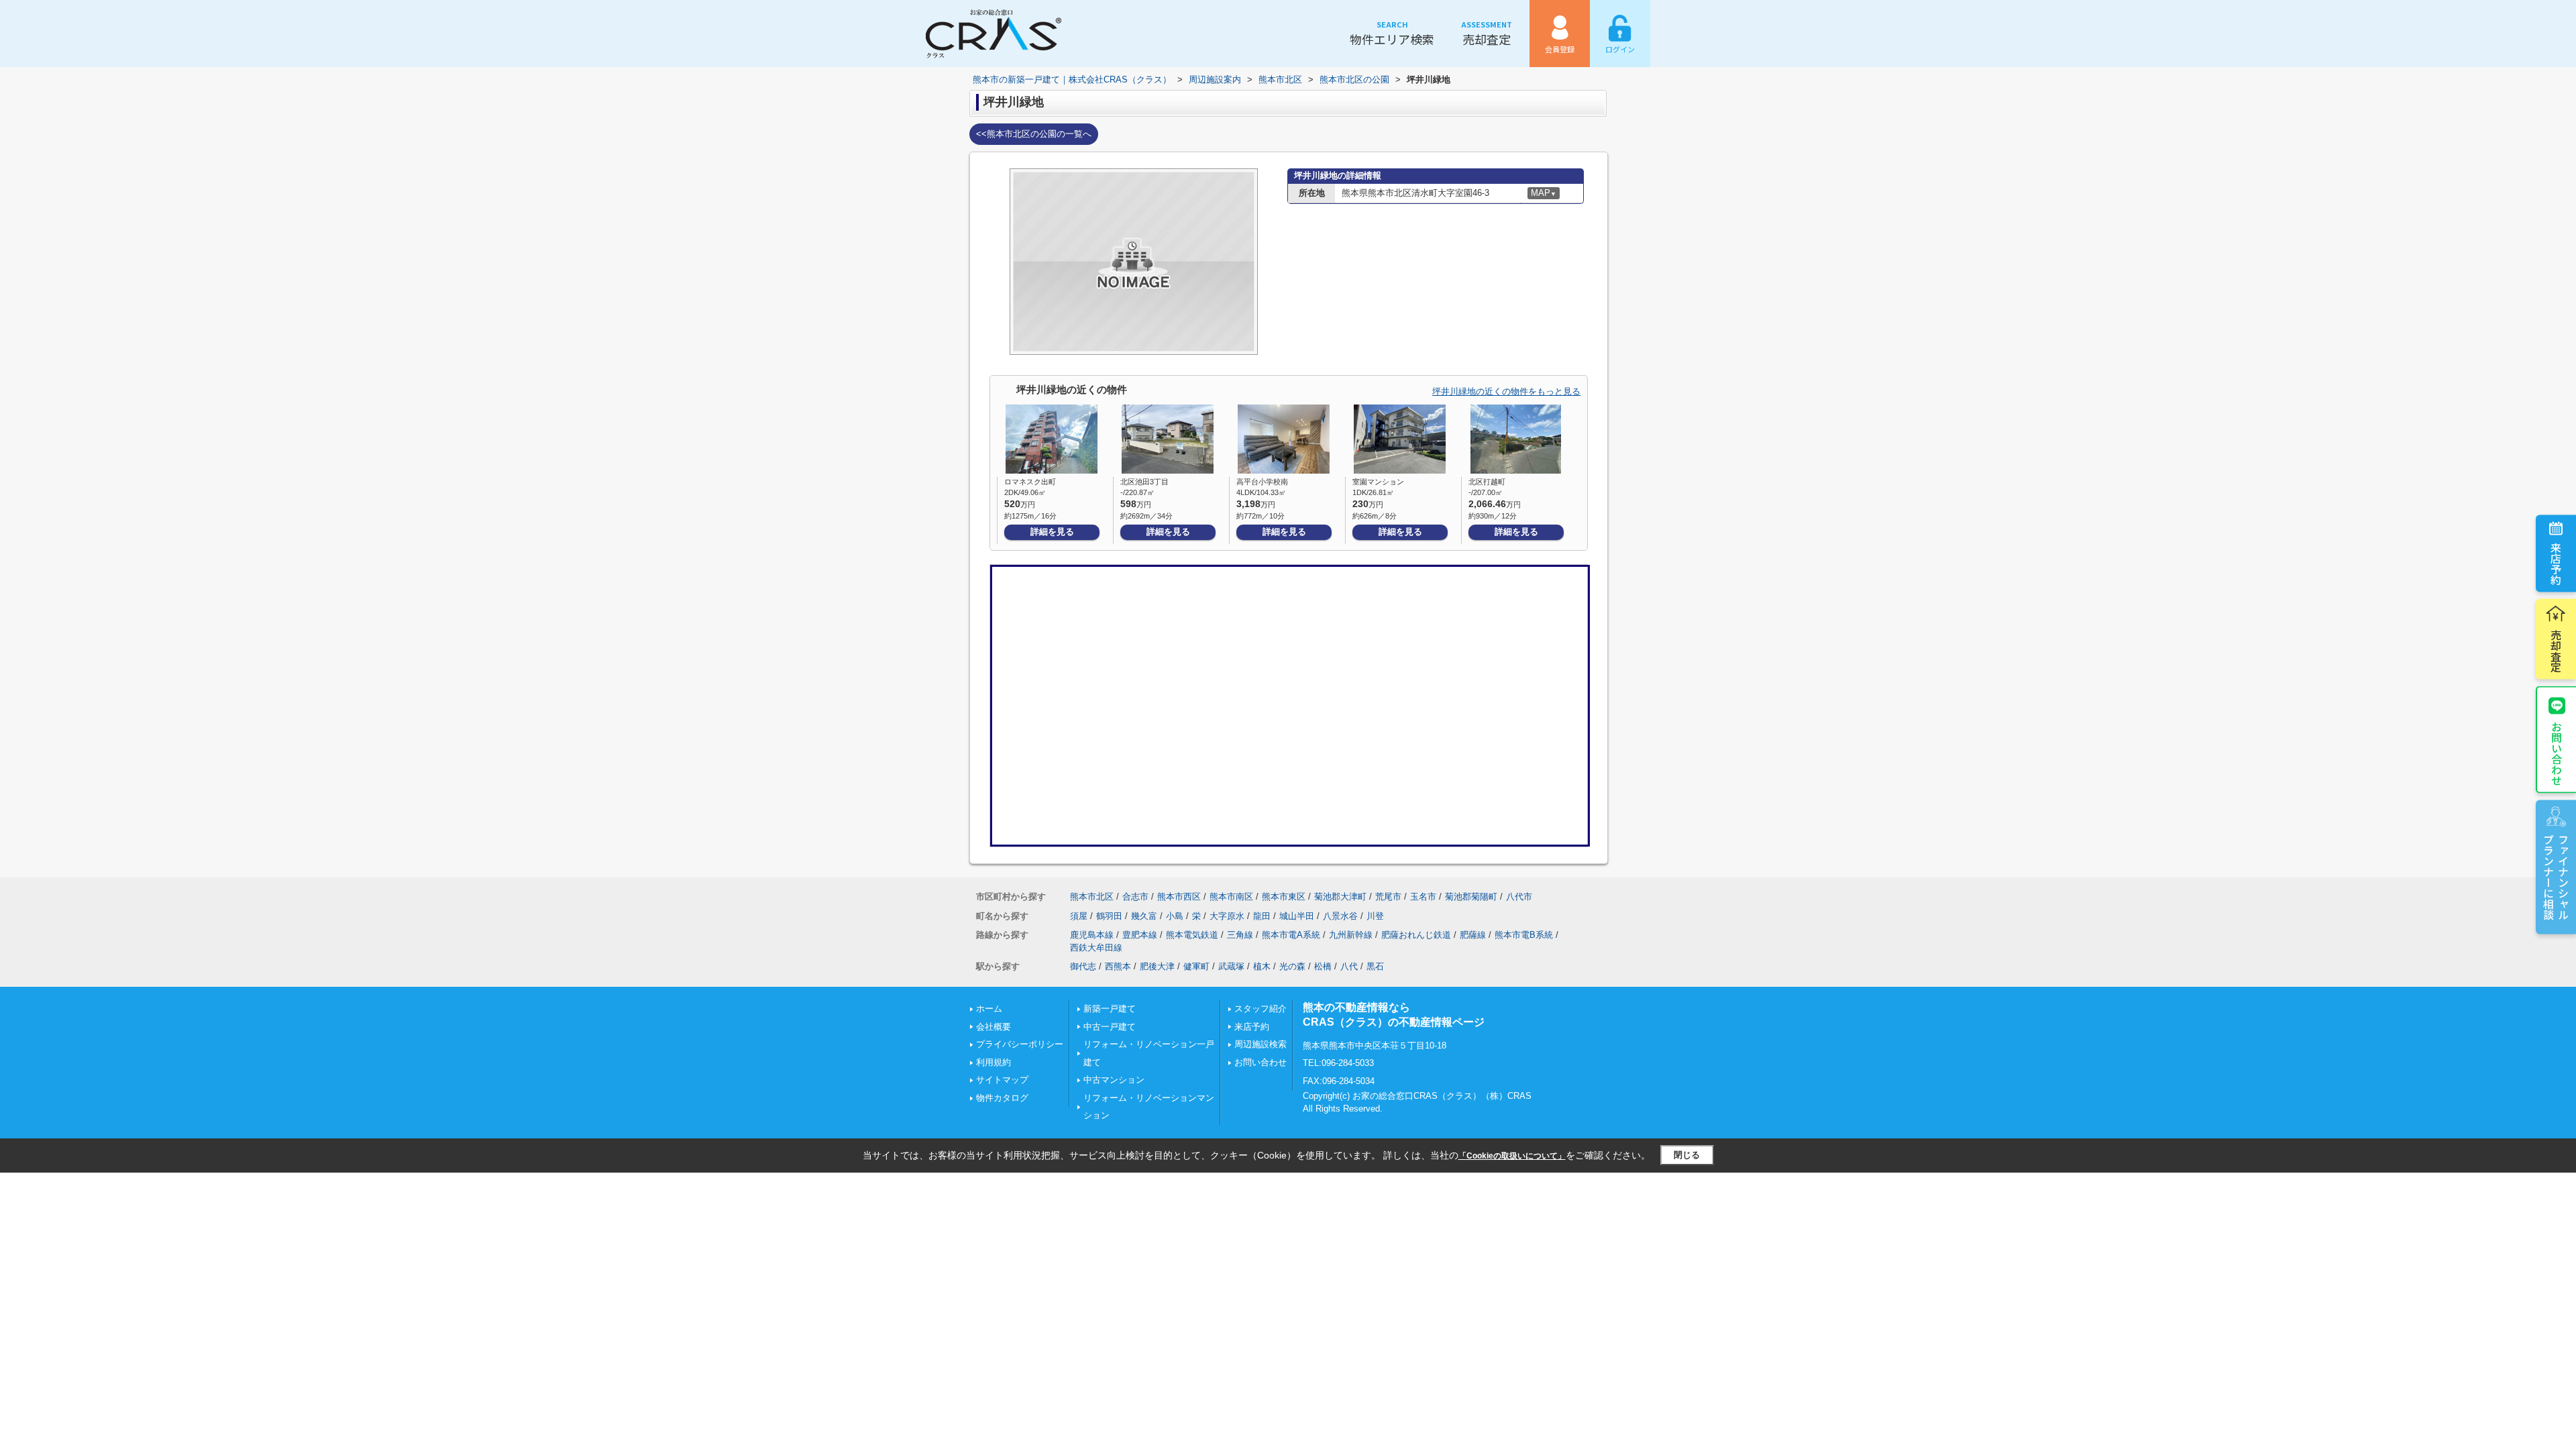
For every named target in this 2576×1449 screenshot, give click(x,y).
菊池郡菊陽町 (1471, 897)
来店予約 (2556, 563)
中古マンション (1114, 1080)
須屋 (1079, 916)
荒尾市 (1388, 897)
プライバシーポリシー (1020, 1044)
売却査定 (1487, 33)
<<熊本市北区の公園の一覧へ (1034, 134)
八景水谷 (1340, 916)
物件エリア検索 (1392, 33)
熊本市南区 (1231, 897)
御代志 (1083, 966)
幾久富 (1144, 916)
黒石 (1375, 966)
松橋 (1323, 966)
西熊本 (1118, 966)
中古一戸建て (1110, 1027)
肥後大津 (1157, 966)
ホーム (989, 1009)
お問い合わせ (2557, 753)
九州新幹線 (1351, 935)
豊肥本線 (1140, 935)
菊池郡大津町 (1340, 897)
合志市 (1135, 897)
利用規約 (994, 1062)
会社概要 (994, 1027)
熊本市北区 (1092, 897)
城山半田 (1297, 916)
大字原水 (1227, 916)
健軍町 (1196, 966)
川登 (1375, 916)
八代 (1349, 966)
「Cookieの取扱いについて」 (1512, 1156)
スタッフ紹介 (1260, 1009)
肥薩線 (1473, 935)
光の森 (1292, 966)
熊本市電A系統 (1291, 935)
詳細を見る (1052, 532)
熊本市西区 (1179, 897)
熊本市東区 (1284, 897)
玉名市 (1423, 897)
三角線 (1240, 935)
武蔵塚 (1231, 966)
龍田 (1262, 916)
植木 (1262, 966)
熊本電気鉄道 (1192, 935)
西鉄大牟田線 (1096, 948)
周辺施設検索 (1260, 1044)
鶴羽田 (1109, 916)
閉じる (1687, 1155)
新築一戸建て (1110, 1009)
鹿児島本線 (1092, 935)
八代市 (1519, 897)
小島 (1175, 916)
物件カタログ (1002, 1098)
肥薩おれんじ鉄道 (1416, 935)
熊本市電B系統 (1524, 935)
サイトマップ (1002, 1080)
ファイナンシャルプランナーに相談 (2556, 877)
